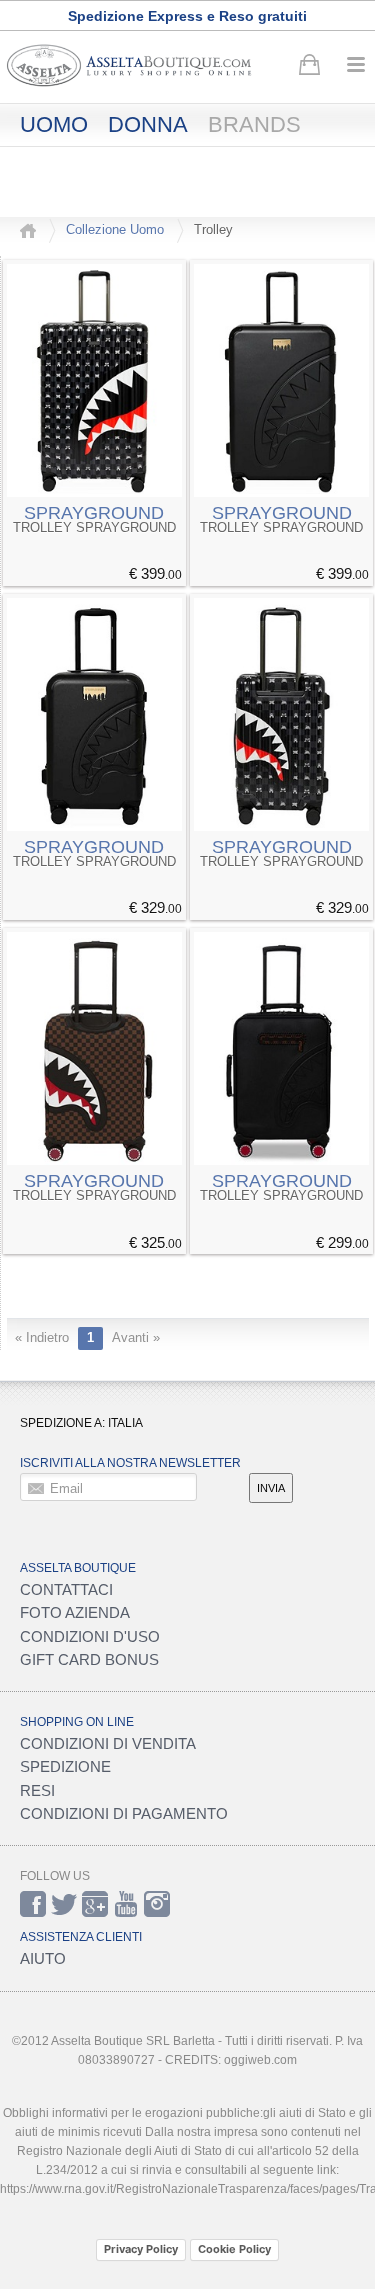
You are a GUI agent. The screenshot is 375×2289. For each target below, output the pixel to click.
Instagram (157, 1904)
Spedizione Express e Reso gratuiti (187, 16)
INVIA (271, 1488)
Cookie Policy (234, 2249)
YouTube (126, 1904)
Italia (125, 1423)
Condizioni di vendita (108, 1743)
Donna (148, 124)
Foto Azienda (75, 1612)
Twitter (64, 1904)
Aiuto (43, 1958)
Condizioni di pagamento (124, 1813)
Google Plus (95, 1904)
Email (66, 1488)
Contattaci (66, 1589)
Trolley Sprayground (94, 528)
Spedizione (65, 1766)
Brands (254, 124)
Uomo (54, 124)
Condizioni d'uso (90, 1636)
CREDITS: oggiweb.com (231, 2060)
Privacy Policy (141, 2249)
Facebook (33, 1904)
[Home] (28, 231)
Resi (37, 1790)
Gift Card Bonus (89, 1659)
